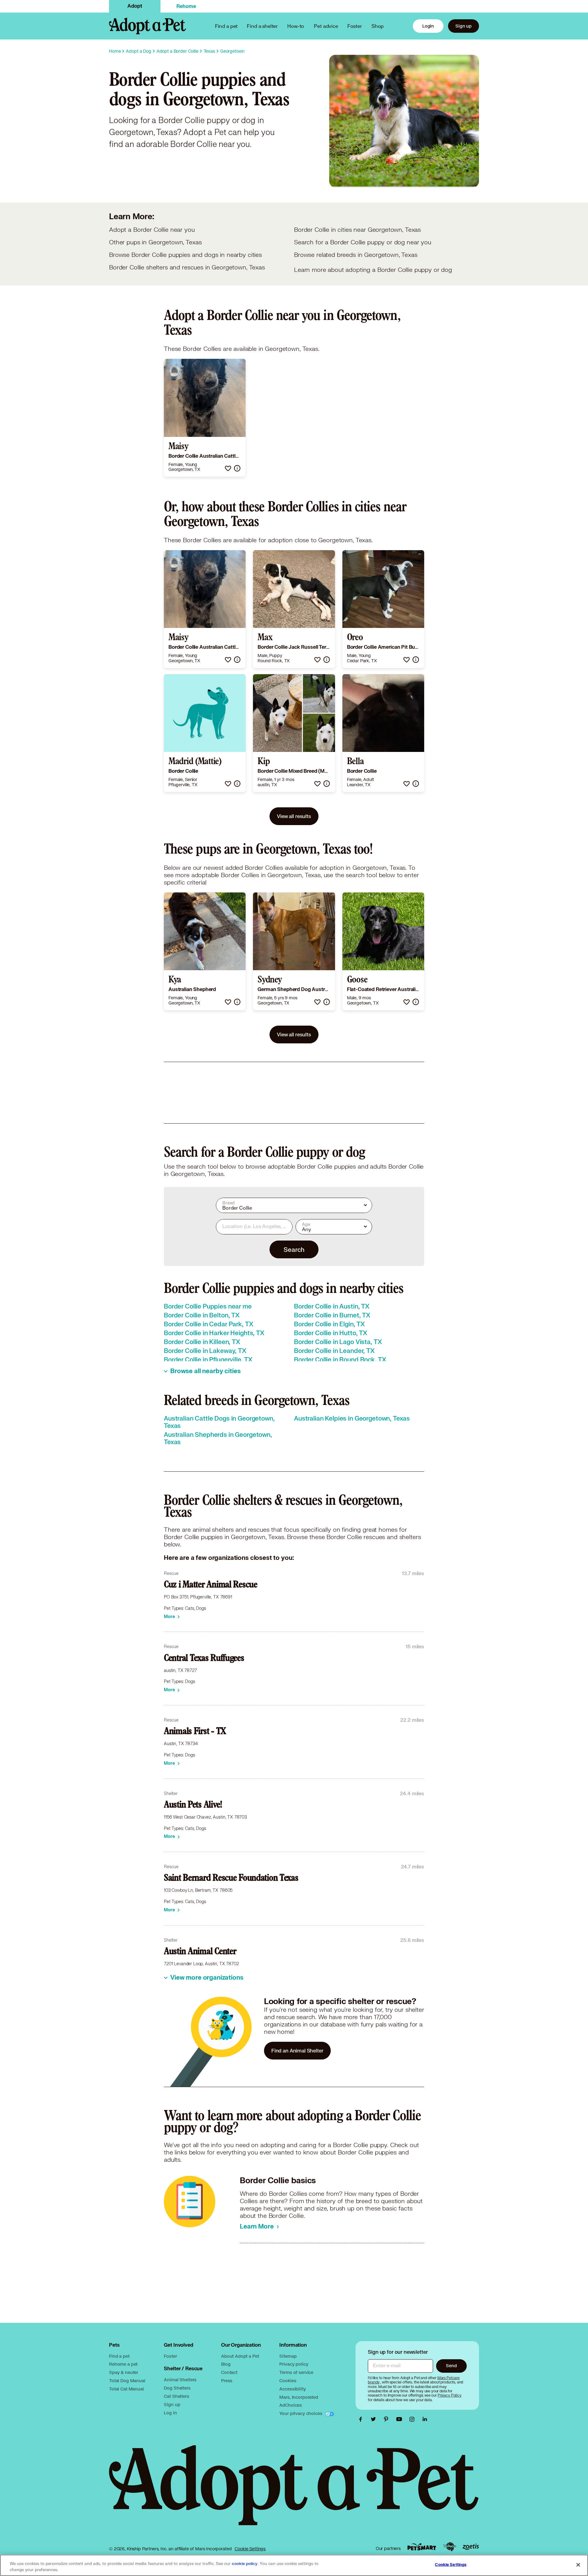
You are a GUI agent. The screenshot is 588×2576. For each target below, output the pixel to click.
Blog (226, 2364)
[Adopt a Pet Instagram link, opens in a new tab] (413, 2419)
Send (451, 2366)
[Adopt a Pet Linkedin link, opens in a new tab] (425, 2419)
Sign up (464, 26)
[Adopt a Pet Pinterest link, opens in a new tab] (388, 2419)
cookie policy (245, 2564)
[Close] (578, 2565)
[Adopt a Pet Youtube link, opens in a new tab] (401, 2419)
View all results (294, 816)
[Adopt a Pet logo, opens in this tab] (294, 2491)
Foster (355, 26)
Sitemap (288, 2356)
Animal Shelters (180, 2380)
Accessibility (292, 2389)
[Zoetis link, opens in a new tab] (471, 2547)
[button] (228, 468)
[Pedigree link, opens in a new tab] (450, 2547)
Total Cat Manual (126, 2389)
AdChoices (291, 2405)
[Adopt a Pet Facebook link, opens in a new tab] (362, 2419)
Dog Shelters (177, 2388)
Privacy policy (294, 2364)
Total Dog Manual (127, 2381)
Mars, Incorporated (299, 2397)
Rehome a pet (123, 2364)
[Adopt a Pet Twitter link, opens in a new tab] (375, 2419)
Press (227, 2381)
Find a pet (119, 2356)
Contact (229, 2372)
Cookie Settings (250, 2549)
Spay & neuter (124, 2372)
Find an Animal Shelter (297, 2050)
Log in (170, 2413)
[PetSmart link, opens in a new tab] (422, 2547)
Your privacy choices (301, 2413)
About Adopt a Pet (240, 2356)
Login (428, 26)
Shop (378, 26)
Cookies (288, 2381)
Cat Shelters (176, 2396)
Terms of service (296, 2372)
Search (294, 1249)
